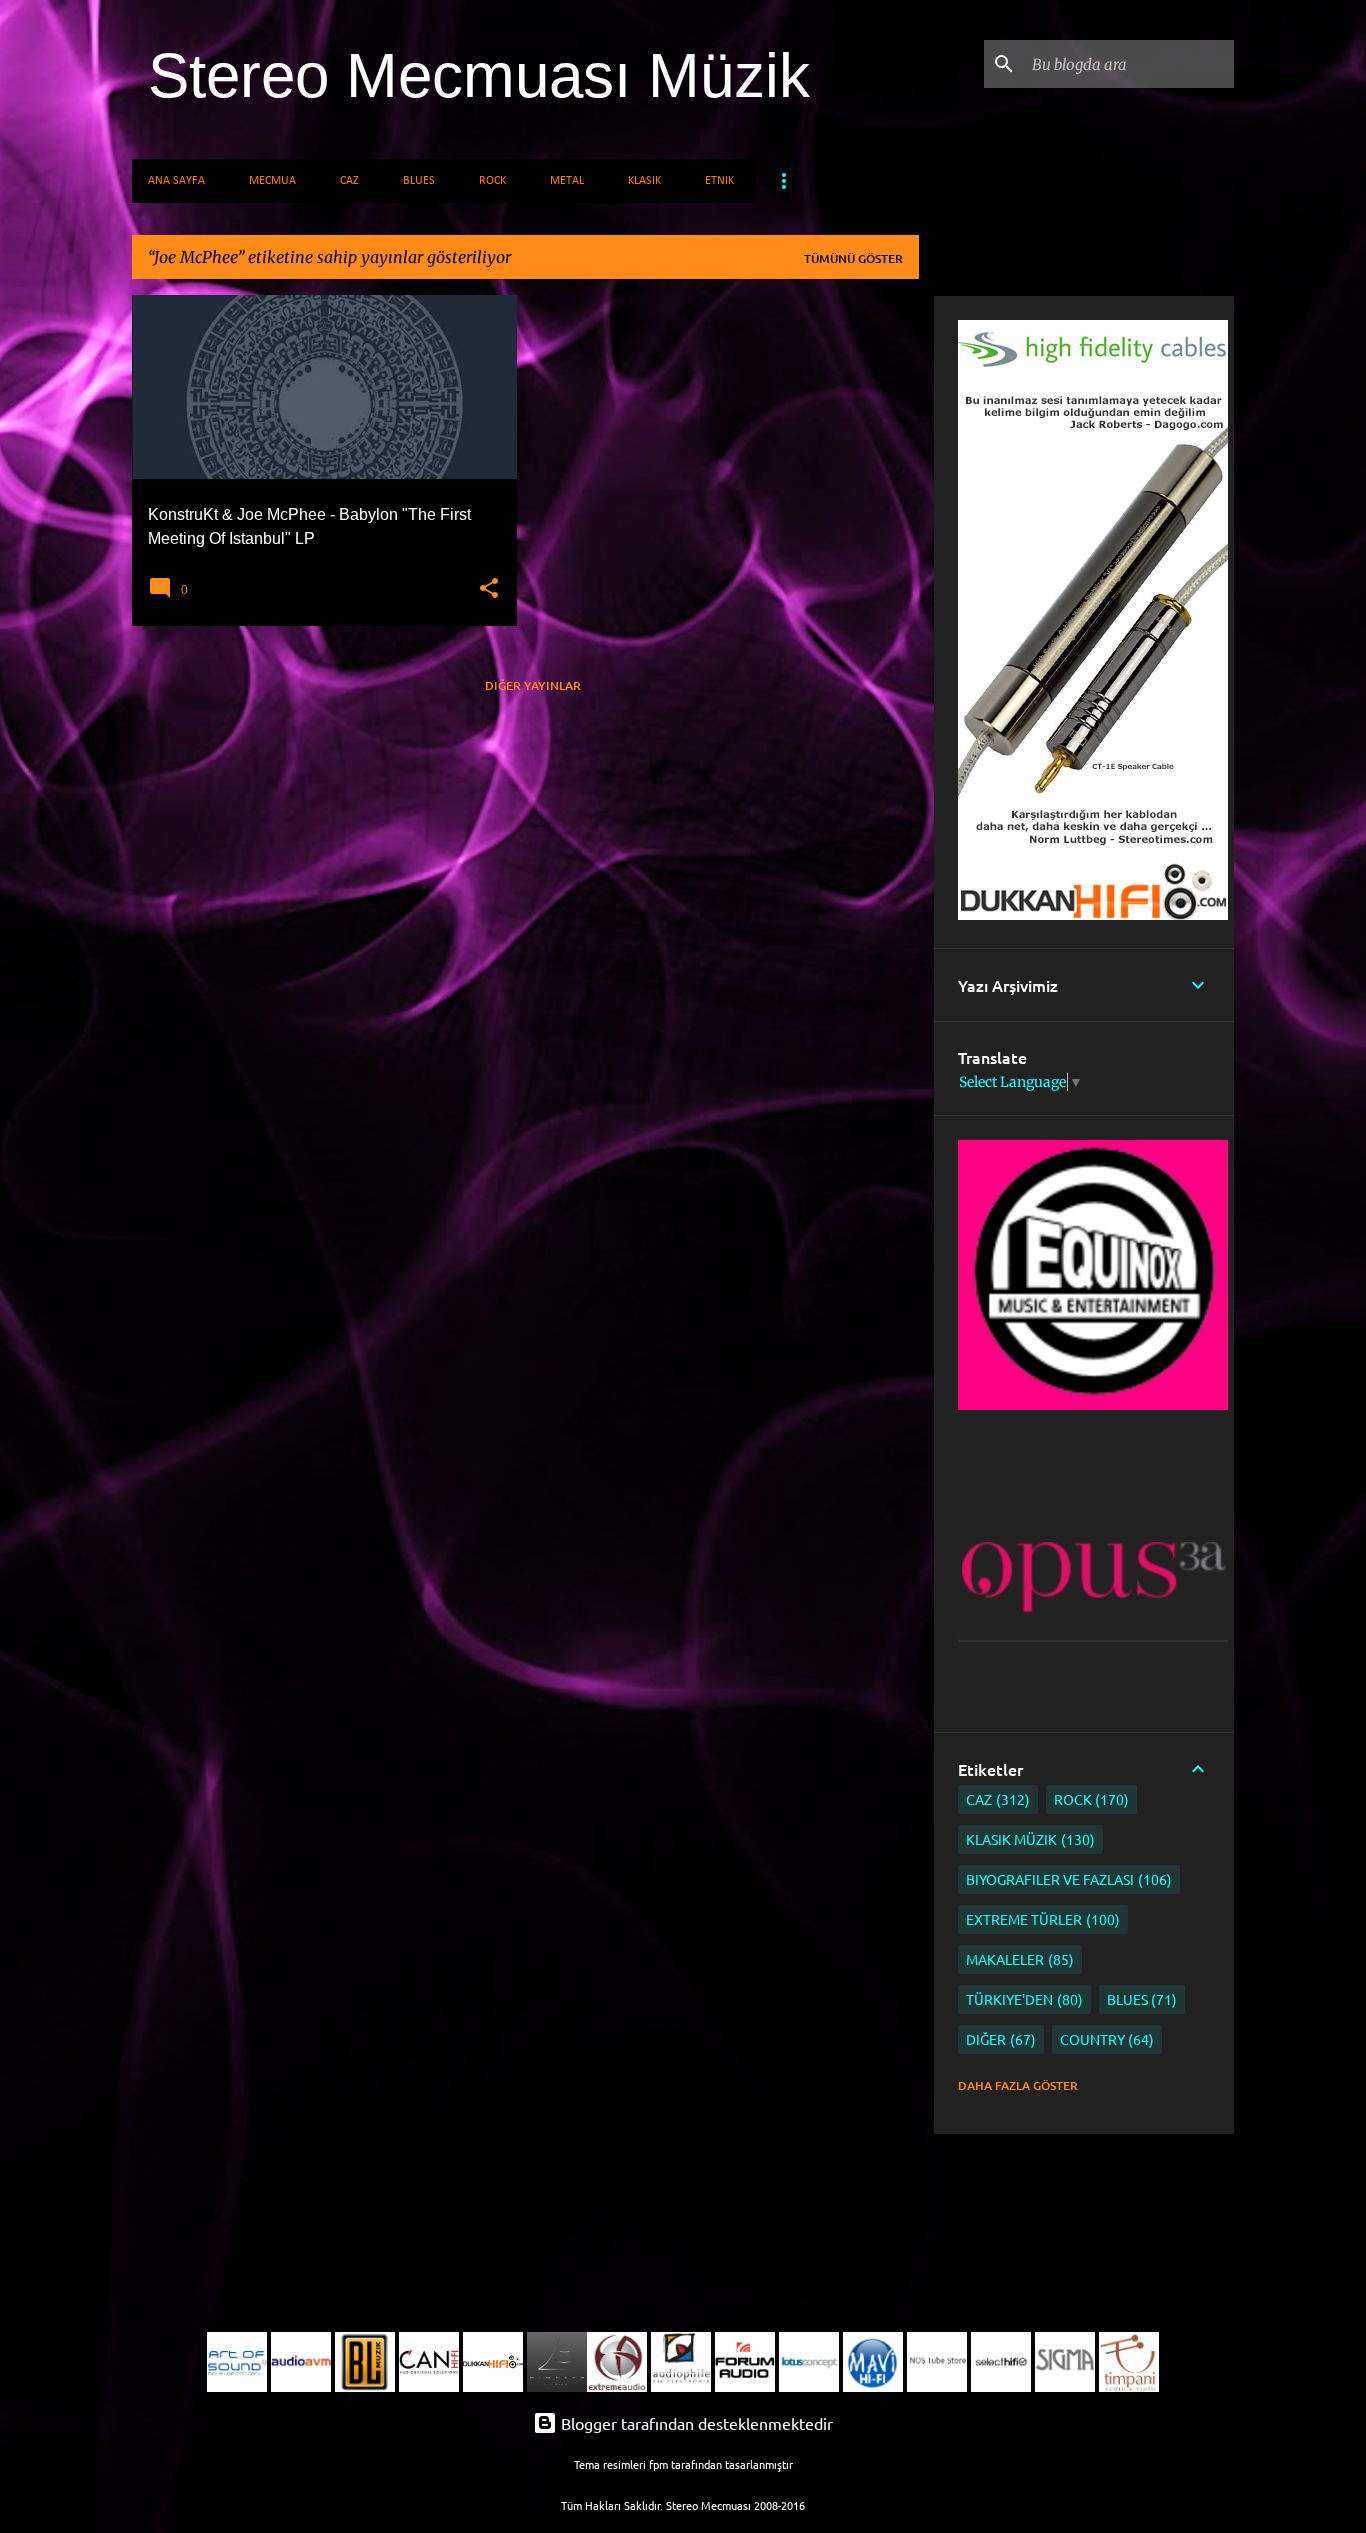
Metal (567, 181)
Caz (349, 181)
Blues (419, 181)
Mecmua (272, 181)
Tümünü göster (853, 258)
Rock (492, 181)
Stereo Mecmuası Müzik (479, 75)
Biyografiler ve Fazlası (1066, 1879)
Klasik (644, 181)
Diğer (998, 2039)
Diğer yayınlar (533, 685)
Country (1105, 2039)
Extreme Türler (1040, 1919)
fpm (658, 2464)
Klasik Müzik (1028, 1839)
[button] (489, 589)
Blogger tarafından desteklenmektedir (695, 2423)
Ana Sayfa (176, 181)
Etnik (719, 181)
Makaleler (1017, 1959)
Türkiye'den (1022, 1999)
